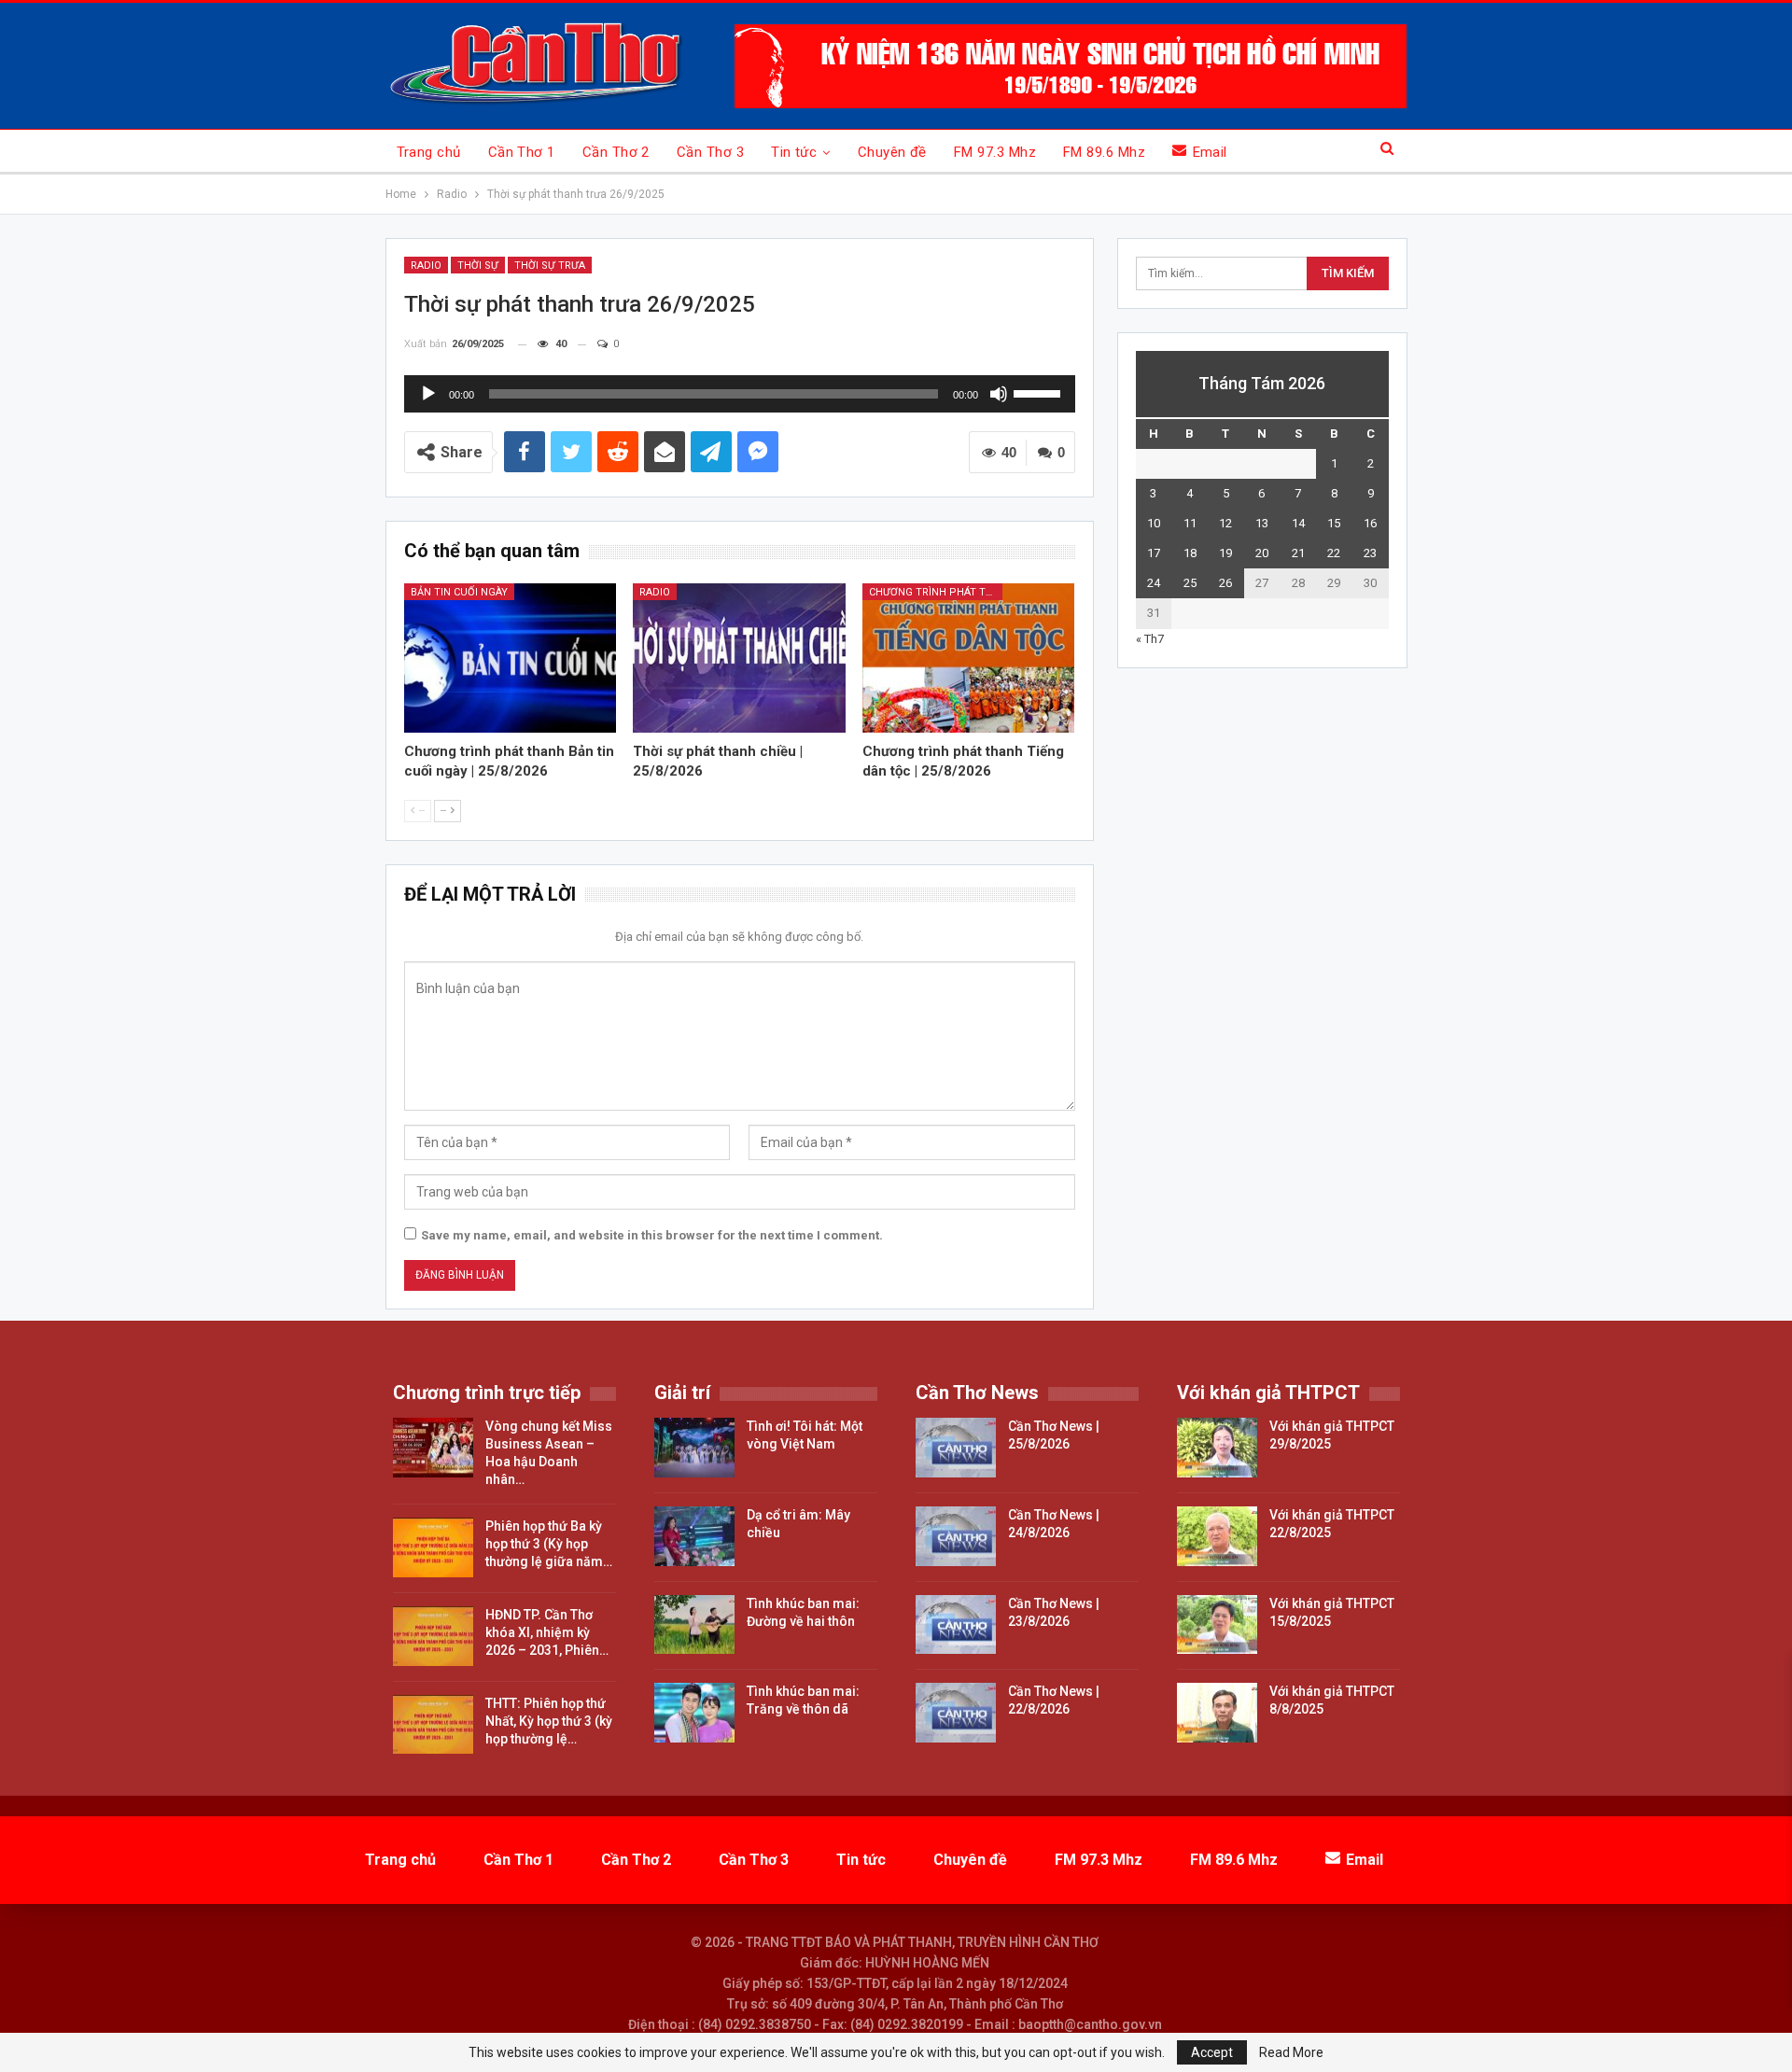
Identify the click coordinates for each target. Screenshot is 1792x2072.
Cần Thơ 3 (710, 152)
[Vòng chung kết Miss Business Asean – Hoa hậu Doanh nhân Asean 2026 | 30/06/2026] (433, 1448)
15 (1334, 523)
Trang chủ (429, 152)
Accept (1212, 2052)
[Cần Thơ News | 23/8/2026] (956, 1625)
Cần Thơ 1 (522, 152)
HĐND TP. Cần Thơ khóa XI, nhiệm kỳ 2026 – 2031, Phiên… (547, 1632)
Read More (1291, 2052)
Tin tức (794, 152)
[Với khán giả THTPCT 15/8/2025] (1217, 1625)
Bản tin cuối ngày (459, 592)
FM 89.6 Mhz (1104, 152)
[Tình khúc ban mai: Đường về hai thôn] (694, 1625)
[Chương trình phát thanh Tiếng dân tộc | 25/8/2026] (969, 658)
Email (1210, 152)
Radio (426, 266)
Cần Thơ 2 (616, 152)
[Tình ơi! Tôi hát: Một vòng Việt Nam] (694, 1448)
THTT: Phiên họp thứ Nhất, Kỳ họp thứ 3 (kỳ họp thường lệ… (549, 1721)
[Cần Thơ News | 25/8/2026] (956, 1448)
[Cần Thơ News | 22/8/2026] (956, 1713)
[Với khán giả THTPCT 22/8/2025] (1217, 1536)
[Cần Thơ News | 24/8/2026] (956, 1536)
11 (1190, 523)
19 (1225, 553)
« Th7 (1150, 639)
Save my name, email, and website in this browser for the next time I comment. (652, 1235)
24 (1154, 583)
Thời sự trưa (550, 266)
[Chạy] (428, 394)
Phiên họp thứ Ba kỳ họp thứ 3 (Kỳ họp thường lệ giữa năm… (549, 1544)
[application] (740, 394)
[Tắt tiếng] (999, 394)
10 (1154, 523)
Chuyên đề (892, 152)
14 (1298, 523)
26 (1225, 583)
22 (1334, 553)
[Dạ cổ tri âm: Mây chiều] (694, 1536)
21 (1298, 553)
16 (1370, 523)
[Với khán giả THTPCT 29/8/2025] (1217, 1448)
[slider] (1040, 392)
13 (1262, 523)
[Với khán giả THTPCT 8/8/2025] (1217, 1713)
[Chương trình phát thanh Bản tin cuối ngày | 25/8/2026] (511, 658)
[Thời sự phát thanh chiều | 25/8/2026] (739, 658)
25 (1190, 583)
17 (1154, 553)
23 (1370, 553)
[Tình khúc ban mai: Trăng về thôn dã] (694, 1713)
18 (1190, 553)
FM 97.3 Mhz (995, 152)
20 (1262, 553)
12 (1225, 523)
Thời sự (478, 266)
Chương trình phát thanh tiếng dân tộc (936, 592)
